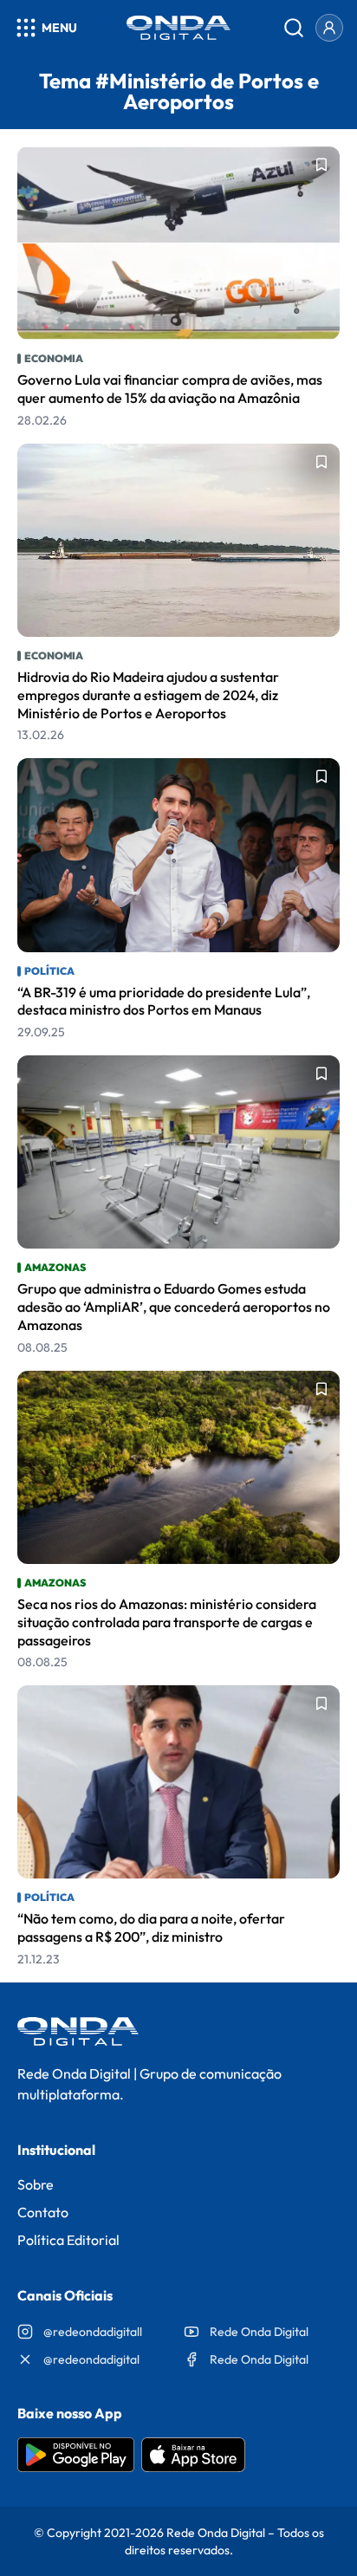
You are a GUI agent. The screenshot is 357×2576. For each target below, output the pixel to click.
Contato (43, 2212)
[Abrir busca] (294, 28)
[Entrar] (329, 28)
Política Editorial (68, 2240)
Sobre (36, 2184)
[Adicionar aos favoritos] (321, 165)
